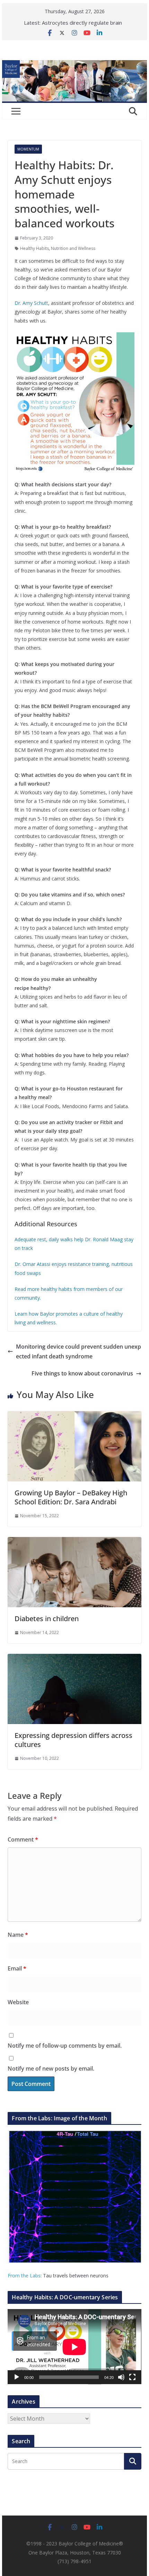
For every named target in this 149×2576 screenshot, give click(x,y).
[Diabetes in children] (74, 1542)
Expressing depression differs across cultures (73, 1740)
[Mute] (121, 2377)
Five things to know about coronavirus (82, 1373)
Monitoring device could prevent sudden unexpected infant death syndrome (78, 1352)
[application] (74, 2347)
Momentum (28, 149)
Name (18, 1935)
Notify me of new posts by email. (51, 2069)
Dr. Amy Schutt (31, 303)
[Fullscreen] (132, 2377)
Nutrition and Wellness (73, 248)
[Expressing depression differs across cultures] (74, 1659)
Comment (23, 1839)
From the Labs (24, 2276)
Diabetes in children (47, 1619)
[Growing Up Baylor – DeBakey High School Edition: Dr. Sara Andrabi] (74, 1416)
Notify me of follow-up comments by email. (65, 2046)
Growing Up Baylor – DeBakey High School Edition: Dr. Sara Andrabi (71, 1497)
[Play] (17, 2377)
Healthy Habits (34, 248)
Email (17, 1968)
